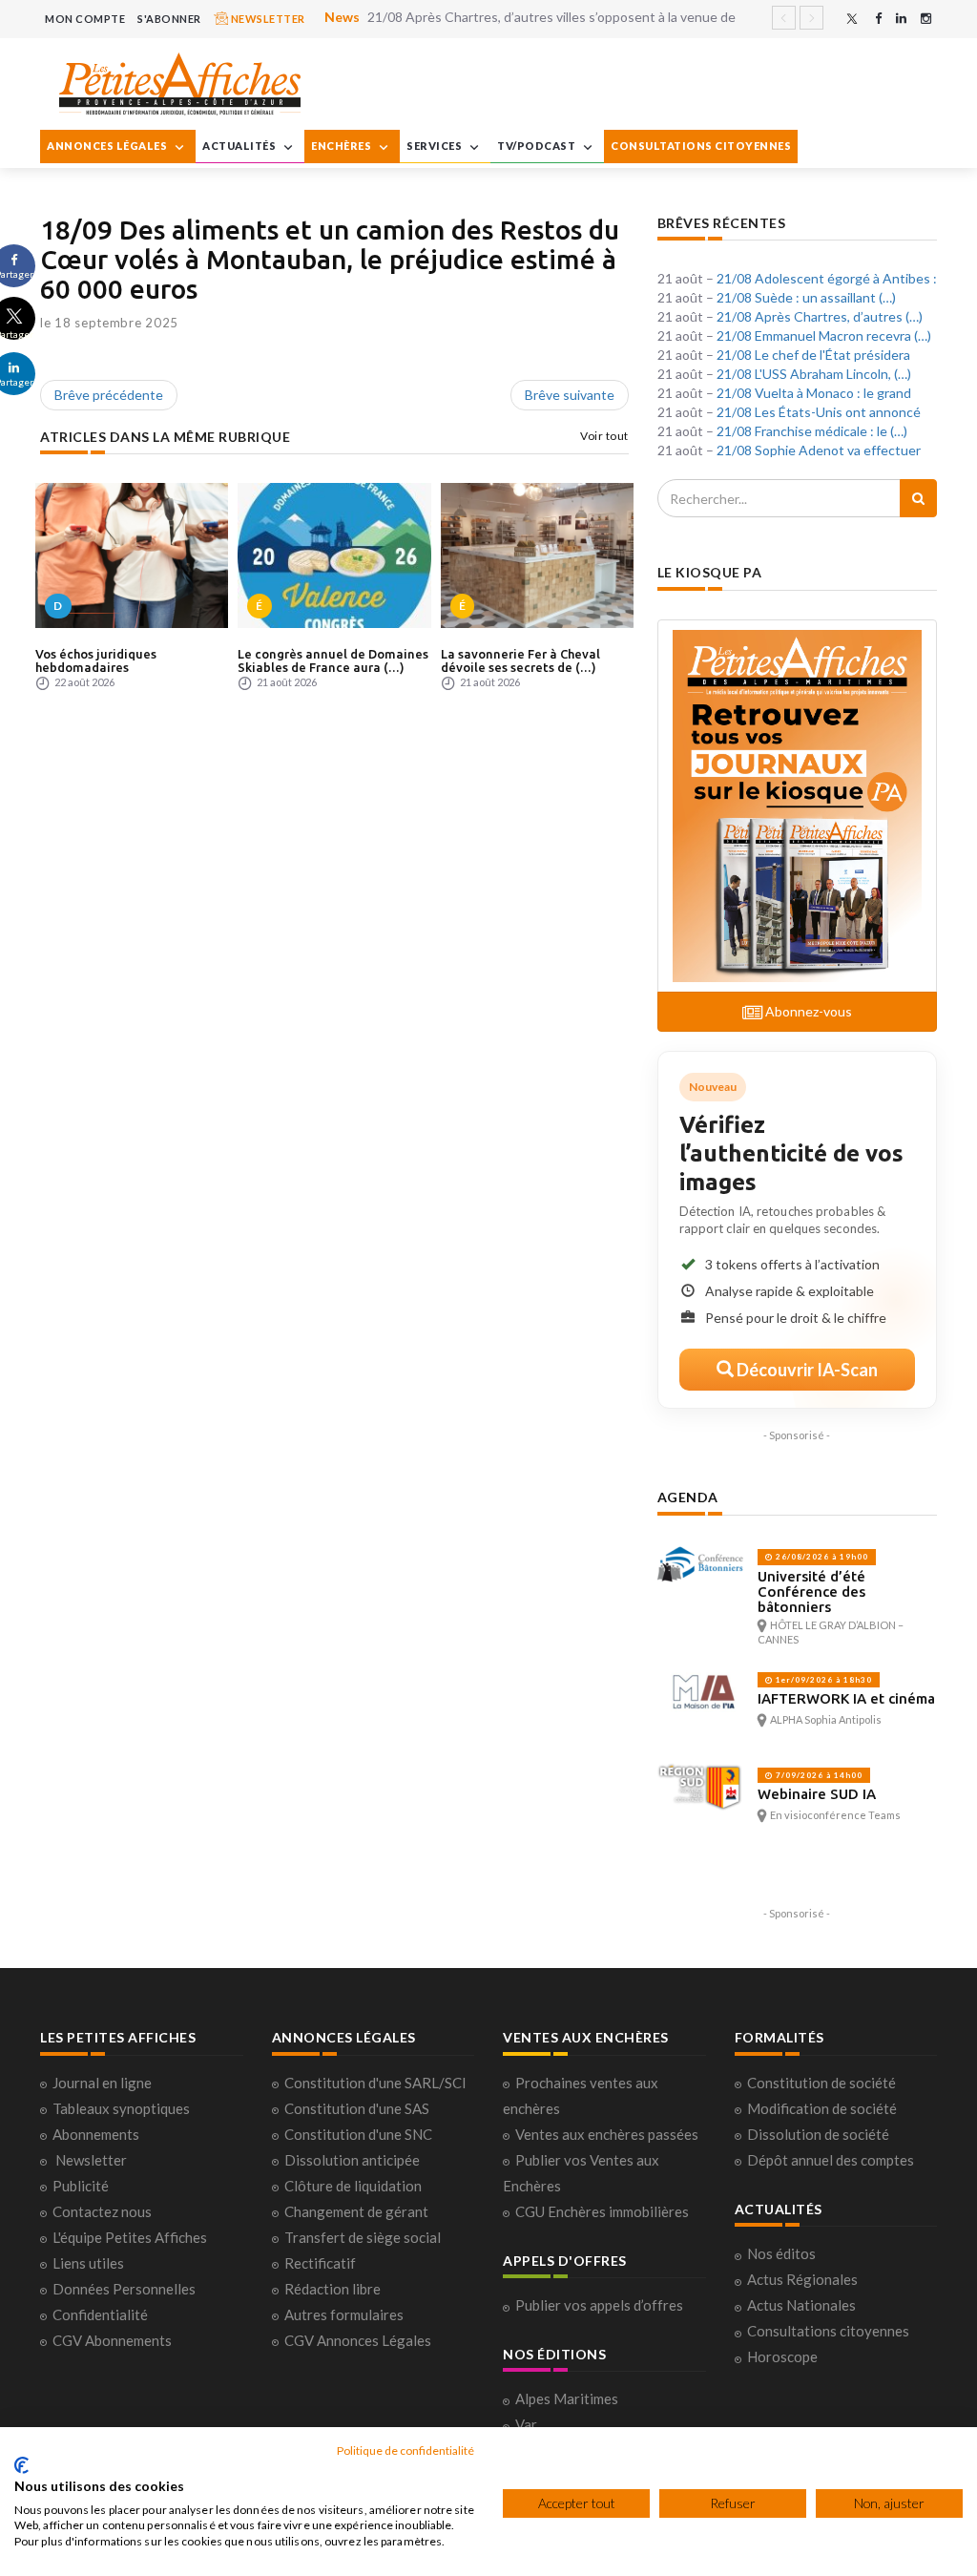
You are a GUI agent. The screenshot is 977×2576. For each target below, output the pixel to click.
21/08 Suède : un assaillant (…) (806, 297)
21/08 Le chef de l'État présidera (813, 355)
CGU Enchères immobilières (602, 2211)
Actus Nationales (801, 2305)
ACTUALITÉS (240, 146)
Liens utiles (88, 2263)
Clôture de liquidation (353, 2186)
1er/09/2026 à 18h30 (822, 1680)
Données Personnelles (124, 2289)
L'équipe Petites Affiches (130, 2237)
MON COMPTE (85, 19)
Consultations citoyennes (828, 2331)
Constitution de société (821, 2083)
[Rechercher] (918, 498)
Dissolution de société (818, 2134)
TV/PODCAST (538, 146)
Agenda (688, 1497)
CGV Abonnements (112, 2340)
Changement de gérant (356, 2211)
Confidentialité (100, 2314)
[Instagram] (926, 19)
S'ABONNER (169, 19)
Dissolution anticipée (352, 2160)
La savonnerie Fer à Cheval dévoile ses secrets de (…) (520, 660)
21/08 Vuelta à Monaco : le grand (814, 393)
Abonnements (96, 2134)
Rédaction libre (333, 2289)
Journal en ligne (102, 2083)
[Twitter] (852, 19)
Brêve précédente (109, 395)
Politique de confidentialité (405, 2450)
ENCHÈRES (343, 146)
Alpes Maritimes (567, 2398)
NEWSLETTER (267, 19)
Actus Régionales (802, 2279)
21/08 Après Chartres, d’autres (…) (820, 316)
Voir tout (604, 436)
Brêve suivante (570, 395)
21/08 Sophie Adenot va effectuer (819, 450)
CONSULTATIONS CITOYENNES (701, 146)
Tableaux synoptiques (121, 2108)
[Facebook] (878, 19)
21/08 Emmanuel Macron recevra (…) (824, 335)
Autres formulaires (344, 2314)
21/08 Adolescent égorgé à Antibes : (827, 278)
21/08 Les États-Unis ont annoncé (819, 412)
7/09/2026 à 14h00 (818, 1775)
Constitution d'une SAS (357, 2108)
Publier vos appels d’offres (599, 2305)
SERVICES (436, 146)
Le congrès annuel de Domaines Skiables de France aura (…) (333, 660)
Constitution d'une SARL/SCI (375, 2083)
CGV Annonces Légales (358, 2340)
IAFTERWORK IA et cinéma (846, 1698)
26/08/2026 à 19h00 (821, 1557)
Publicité (81, 2186)
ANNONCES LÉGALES (108, 146)
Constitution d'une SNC (358, 2134)
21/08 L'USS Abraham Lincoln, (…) (814, 374)
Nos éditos (781, 2253)
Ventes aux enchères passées (607, 2134)
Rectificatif (320, 2263)
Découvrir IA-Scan (806, 1370)
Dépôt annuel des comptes (831, 2160)
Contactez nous (102, 2211)
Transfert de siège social (363, 2237)
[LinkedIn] (901, 19)
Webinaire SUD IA (817, 1794)
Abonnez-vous (807, 1011)
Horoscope (782, 2356)
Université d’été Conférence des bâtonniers (811, 1592)
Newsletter (91, 2160)
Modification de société (822, 2108)
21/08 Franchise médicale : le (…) (812, 431)
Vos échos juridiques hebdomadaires (96, 660)
